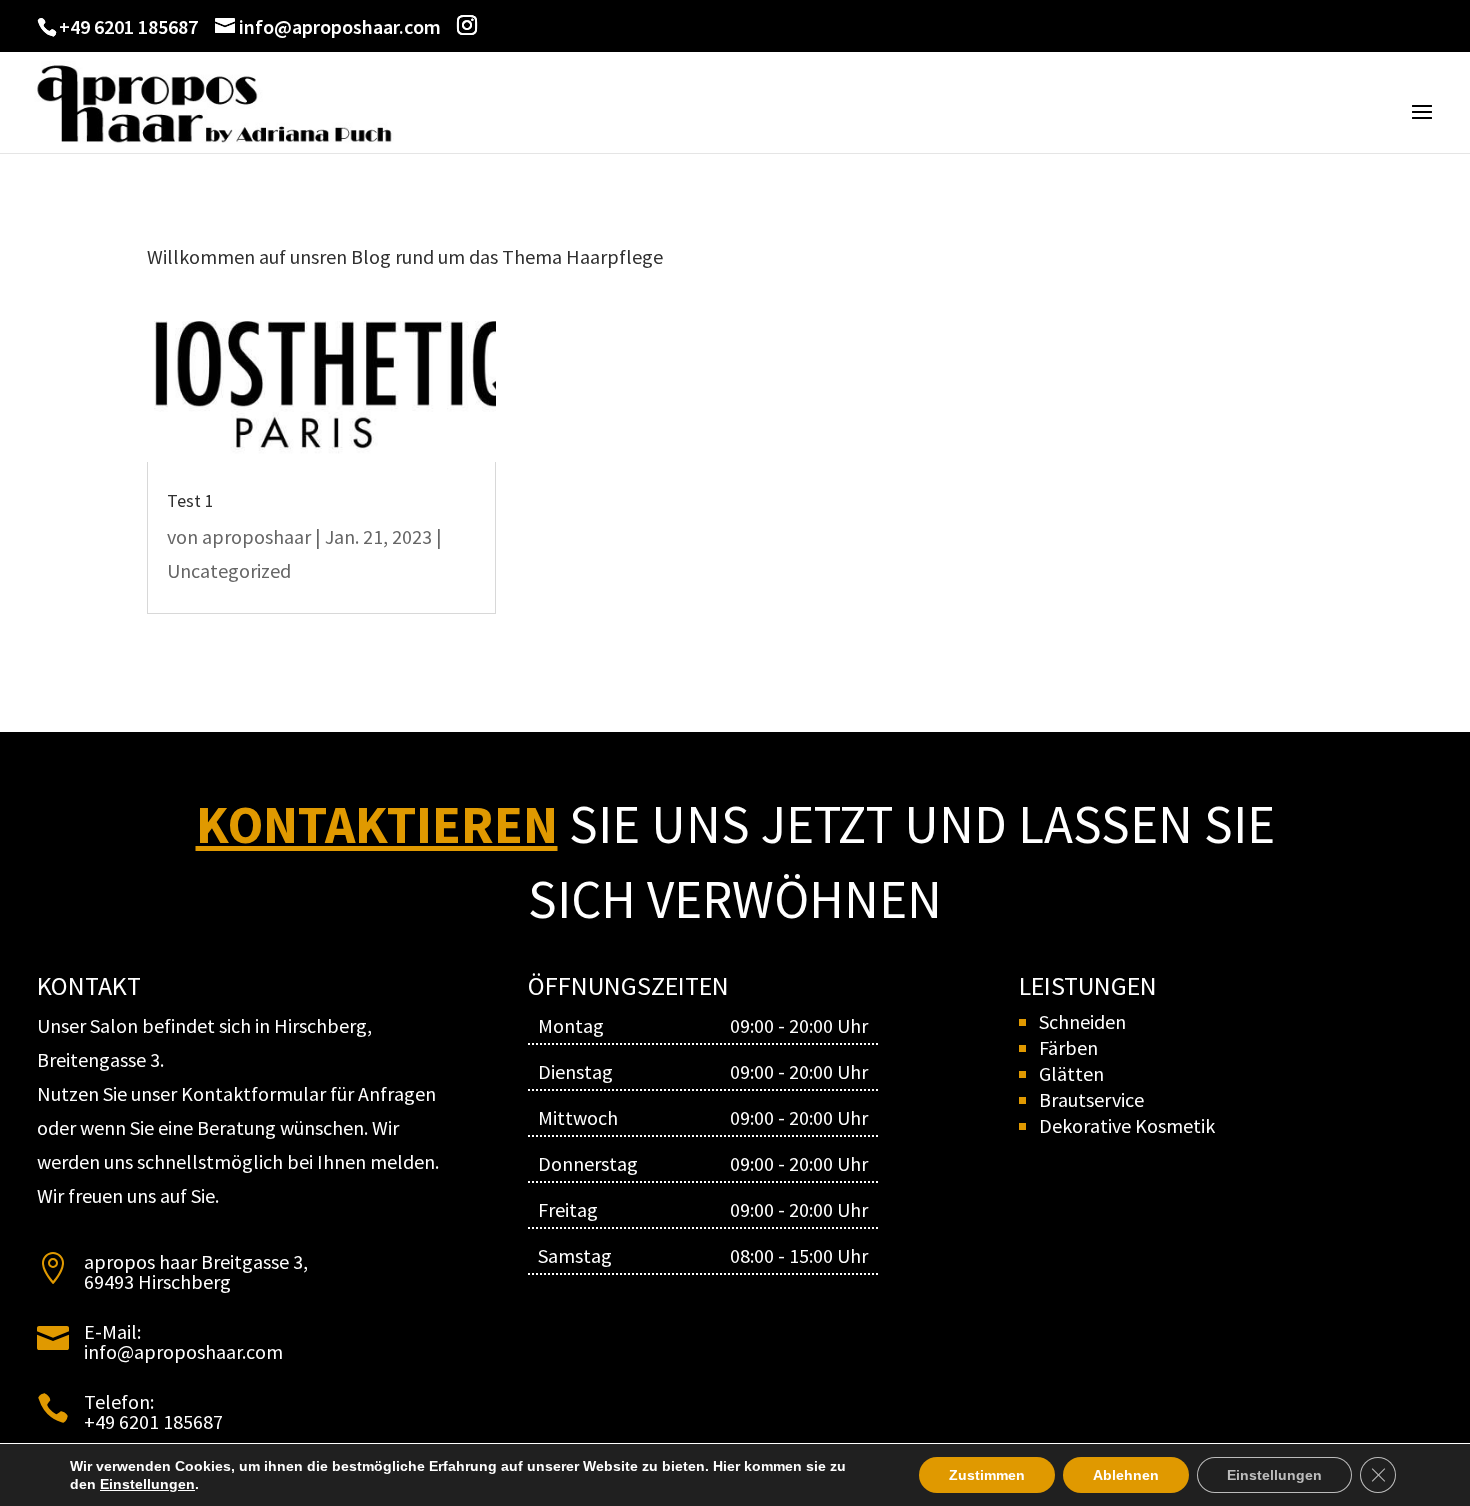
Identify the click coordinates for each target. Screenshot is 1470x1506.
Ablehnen (1126, 1475)
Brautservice (1091, 1099)
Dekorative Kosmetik (1127, 1125)
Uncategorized (229, 570)
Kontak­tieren (377, 824)
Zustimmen (987, 1475)
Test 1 (190, 500)
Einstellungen (147, 1484)
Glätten (1071, 1073)
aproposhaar (256, 536)
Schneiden (1082, 1021)
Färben (1068, 1047)
